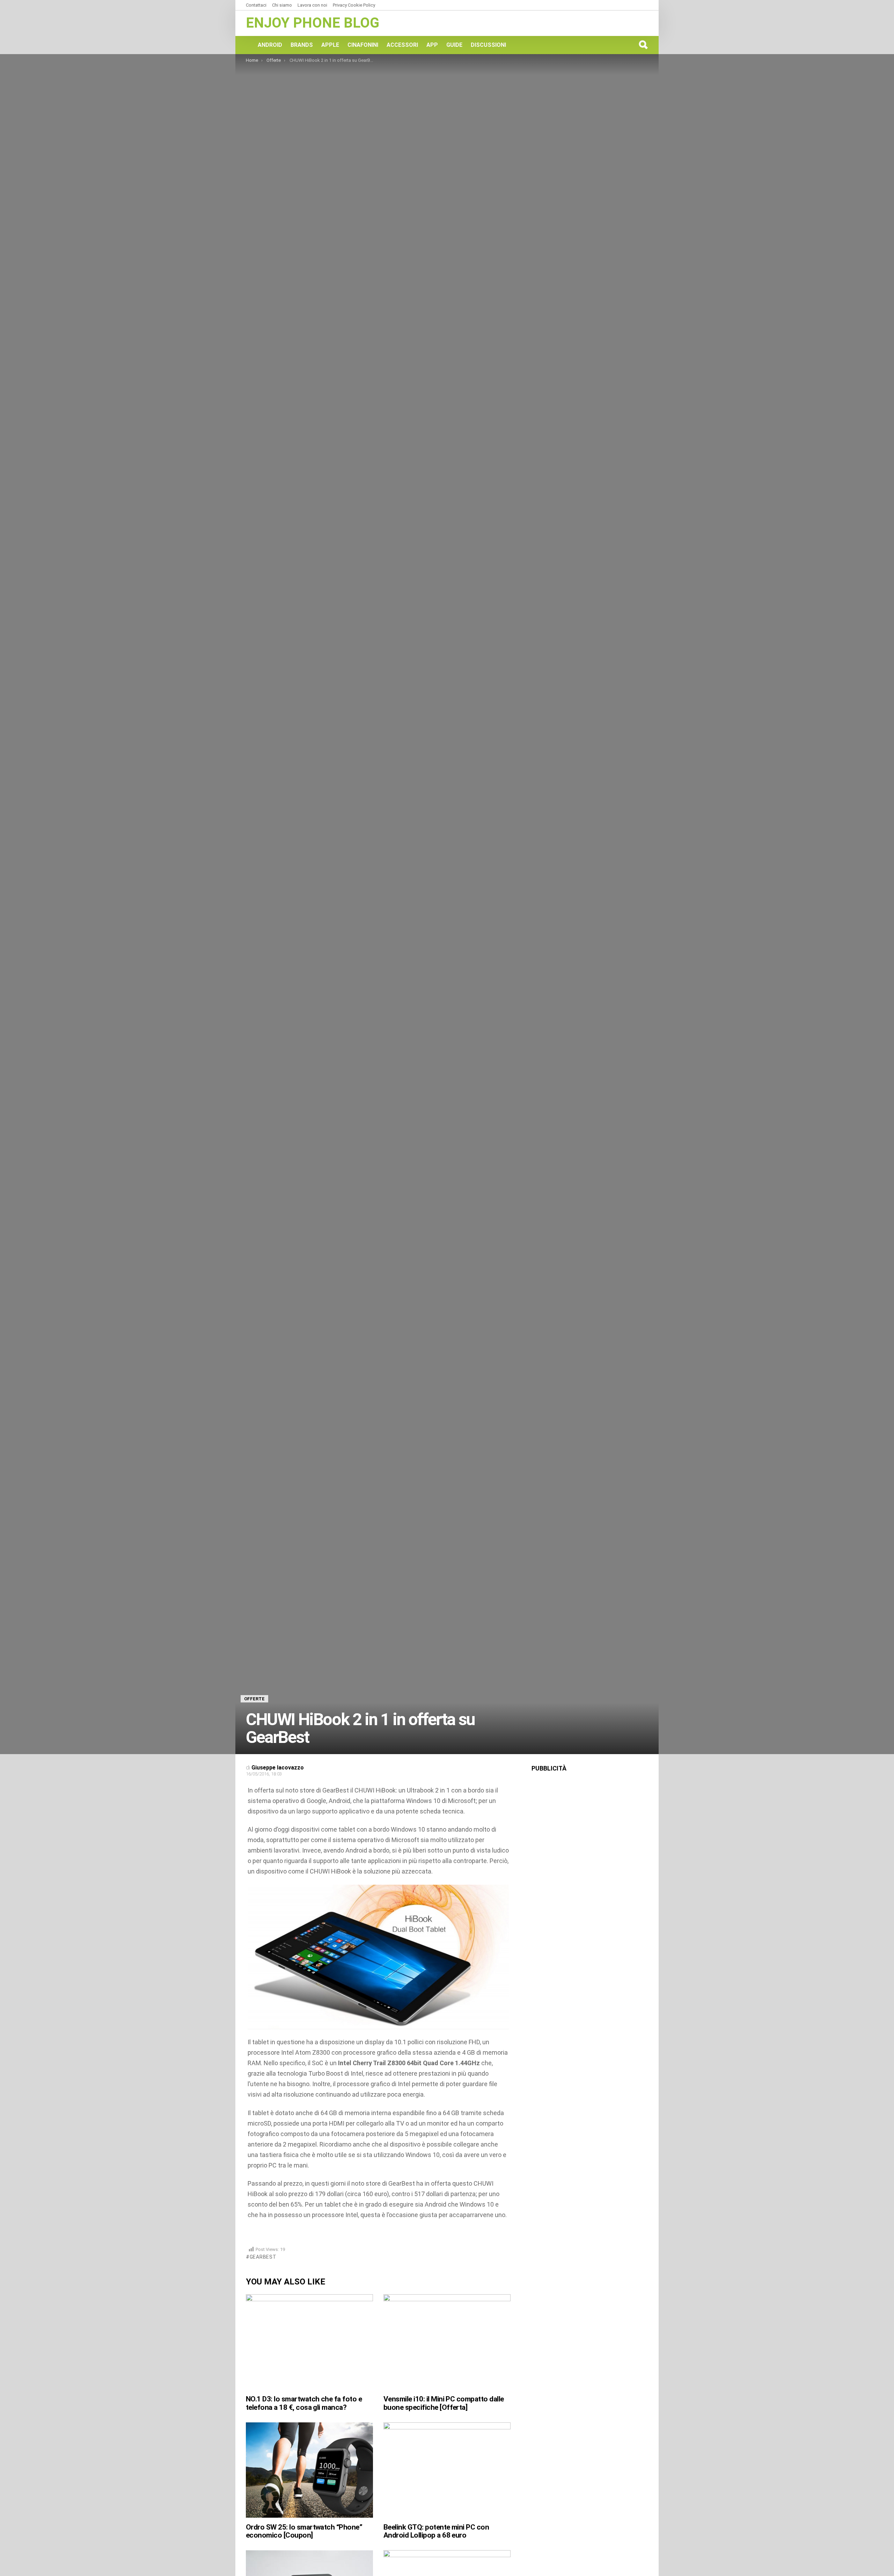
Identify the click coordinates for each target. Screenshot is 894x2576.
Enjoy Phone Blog (313, 23)
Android (270, 45)
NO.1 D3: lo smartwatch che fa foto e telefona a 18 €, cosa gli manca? (304, 2403)
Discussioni (488, 45)
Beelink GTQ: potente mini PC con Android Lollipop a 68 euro (436, 2531)
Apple (330, 45)
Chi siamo (282, 5)
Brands (302, 45)
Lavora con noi (312, 5)
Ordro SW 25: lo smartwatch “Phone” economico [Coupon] (304, 2531)
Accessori (402, 45)
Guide (454, 45)
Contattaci (256, 5)
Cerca (643, 45)
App (432, 45)
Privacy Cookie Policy (354, 5)
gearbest (263, 2257)
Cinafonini (363, 45)
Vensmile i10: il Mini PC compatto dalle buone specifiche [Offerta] (444, 2403)
